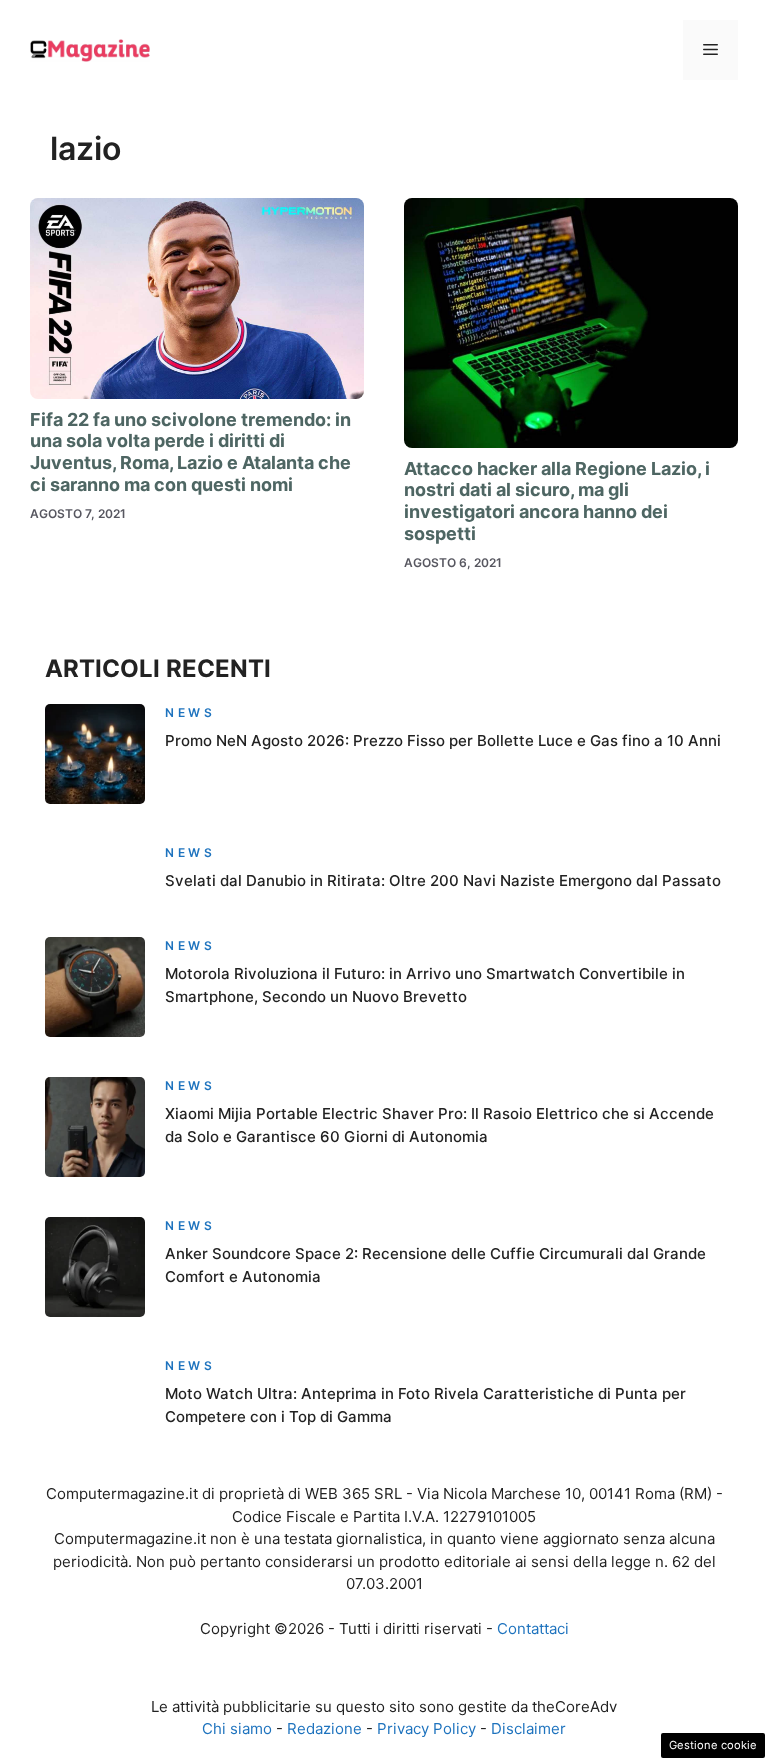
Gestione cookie (713, 1745)
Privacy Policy (426, 1728)
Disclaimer (528, 1728)
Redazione (324, 1728)
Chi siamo (237, 1728)
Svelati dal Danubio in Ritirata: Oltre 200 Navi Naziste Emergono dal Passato (443, 880)
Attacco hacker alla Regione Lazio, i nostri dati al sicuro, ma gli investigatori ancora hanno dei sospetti (557, 501)
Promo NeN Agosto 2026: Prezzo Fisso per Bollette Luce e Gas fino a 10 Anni (443, 740)
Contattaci (533, 1628)
